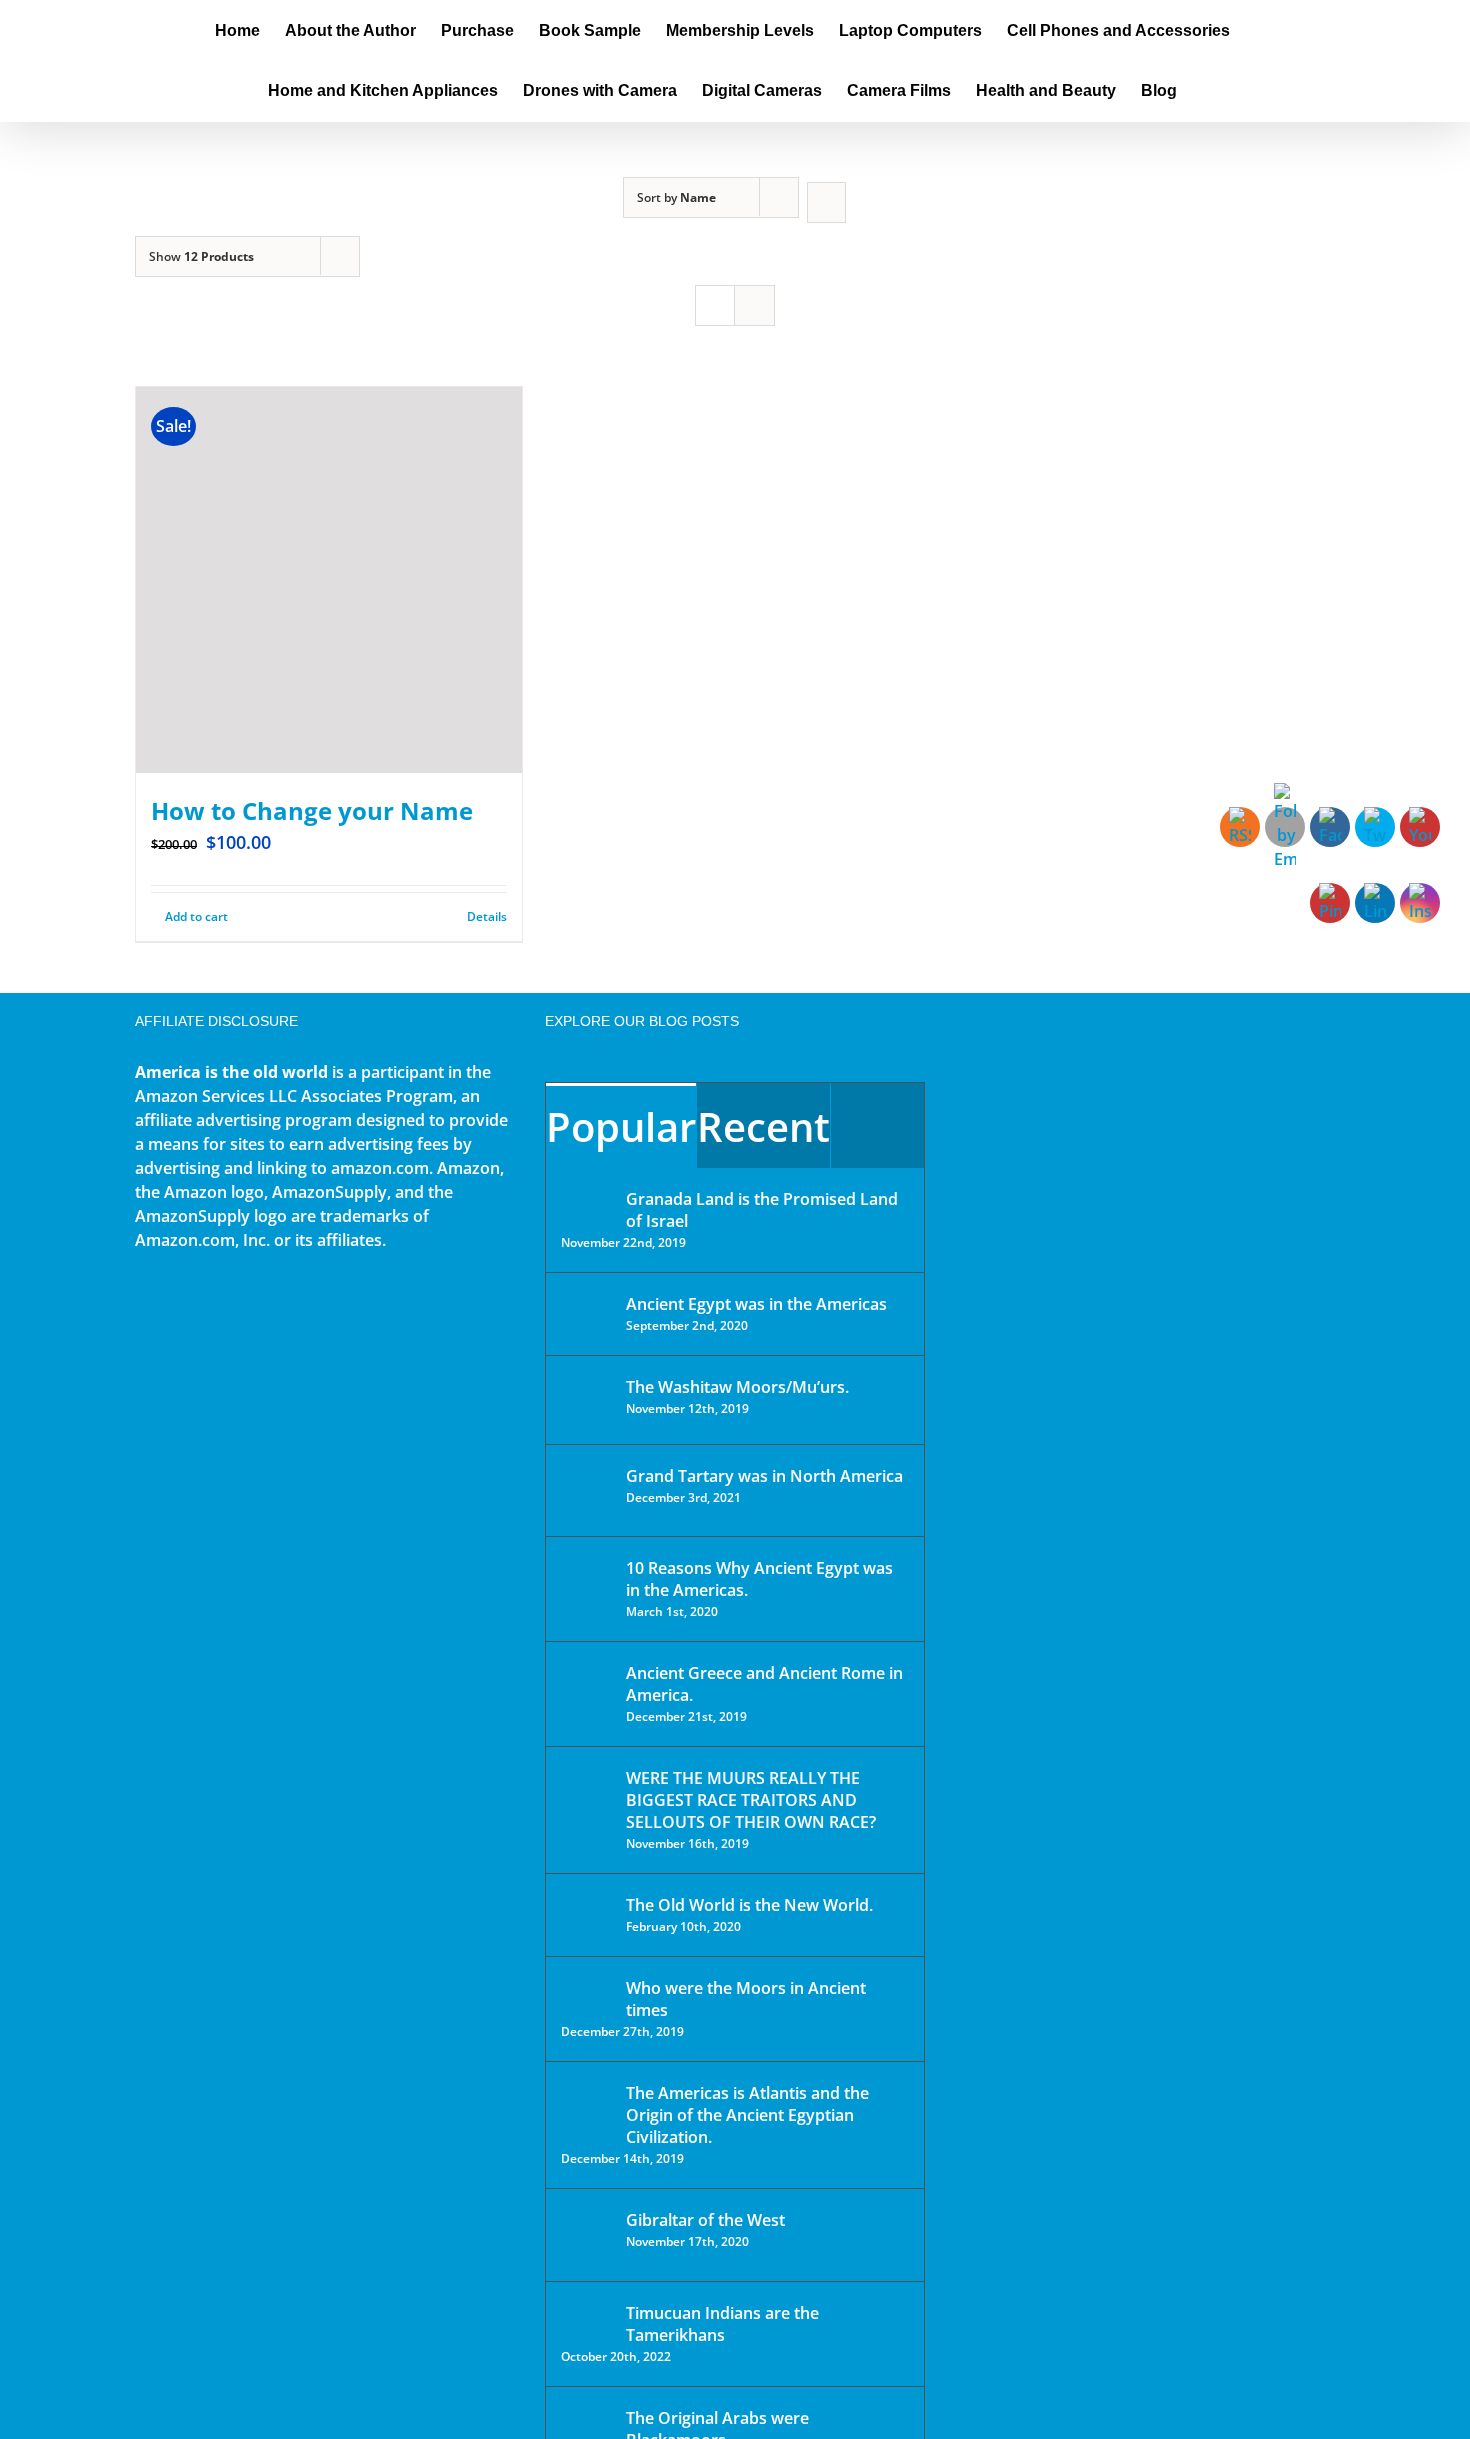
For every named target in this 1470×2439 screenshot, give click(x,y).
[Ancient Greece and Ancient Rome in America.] (587, 1688)
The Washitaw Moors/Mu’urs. (737, 1387)
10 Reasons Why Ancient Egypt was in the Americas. (759, 1579)
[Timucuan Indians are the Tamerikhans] (587, 2318)
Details (487, 916)
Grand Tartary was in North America (764, 1476)
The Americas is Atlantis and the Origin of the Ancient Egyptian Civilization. (747, 2115)
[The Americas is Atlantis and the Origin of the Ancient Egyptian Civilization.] (587, 2108)
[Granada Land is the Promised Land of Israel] (587, 1201)
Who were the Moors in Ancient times (746, 1999)
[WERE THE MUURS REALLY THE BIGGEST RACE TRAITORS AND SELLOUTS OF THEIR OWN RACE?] (587, 1806)
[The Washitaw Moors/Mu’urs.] (587, 1400)
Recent (763, 1126)
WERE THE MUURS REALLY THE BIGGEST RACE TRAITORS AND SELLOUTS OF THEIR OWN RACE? (751, 1800)
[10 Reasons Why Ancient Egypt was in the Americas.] (587, 1588)
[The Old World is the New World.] (587, 1913)
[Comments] (877, 1125)
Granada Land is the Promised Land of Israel (762, 1210)
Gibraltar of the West (705, 2220)
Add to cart (196, 916)
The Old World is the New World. (749, 1905)
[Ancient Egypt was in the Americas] (587, 1307)
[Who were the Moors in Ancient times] (587, 1990)
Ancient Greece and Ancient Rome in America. (764, 1684)
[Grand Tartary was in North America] (587, 1490)
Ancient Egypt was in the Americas (756, 1304)
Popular (621, 1126)
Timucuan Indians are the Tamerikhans (722, 2324)
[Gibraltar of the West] (587, 2235)
